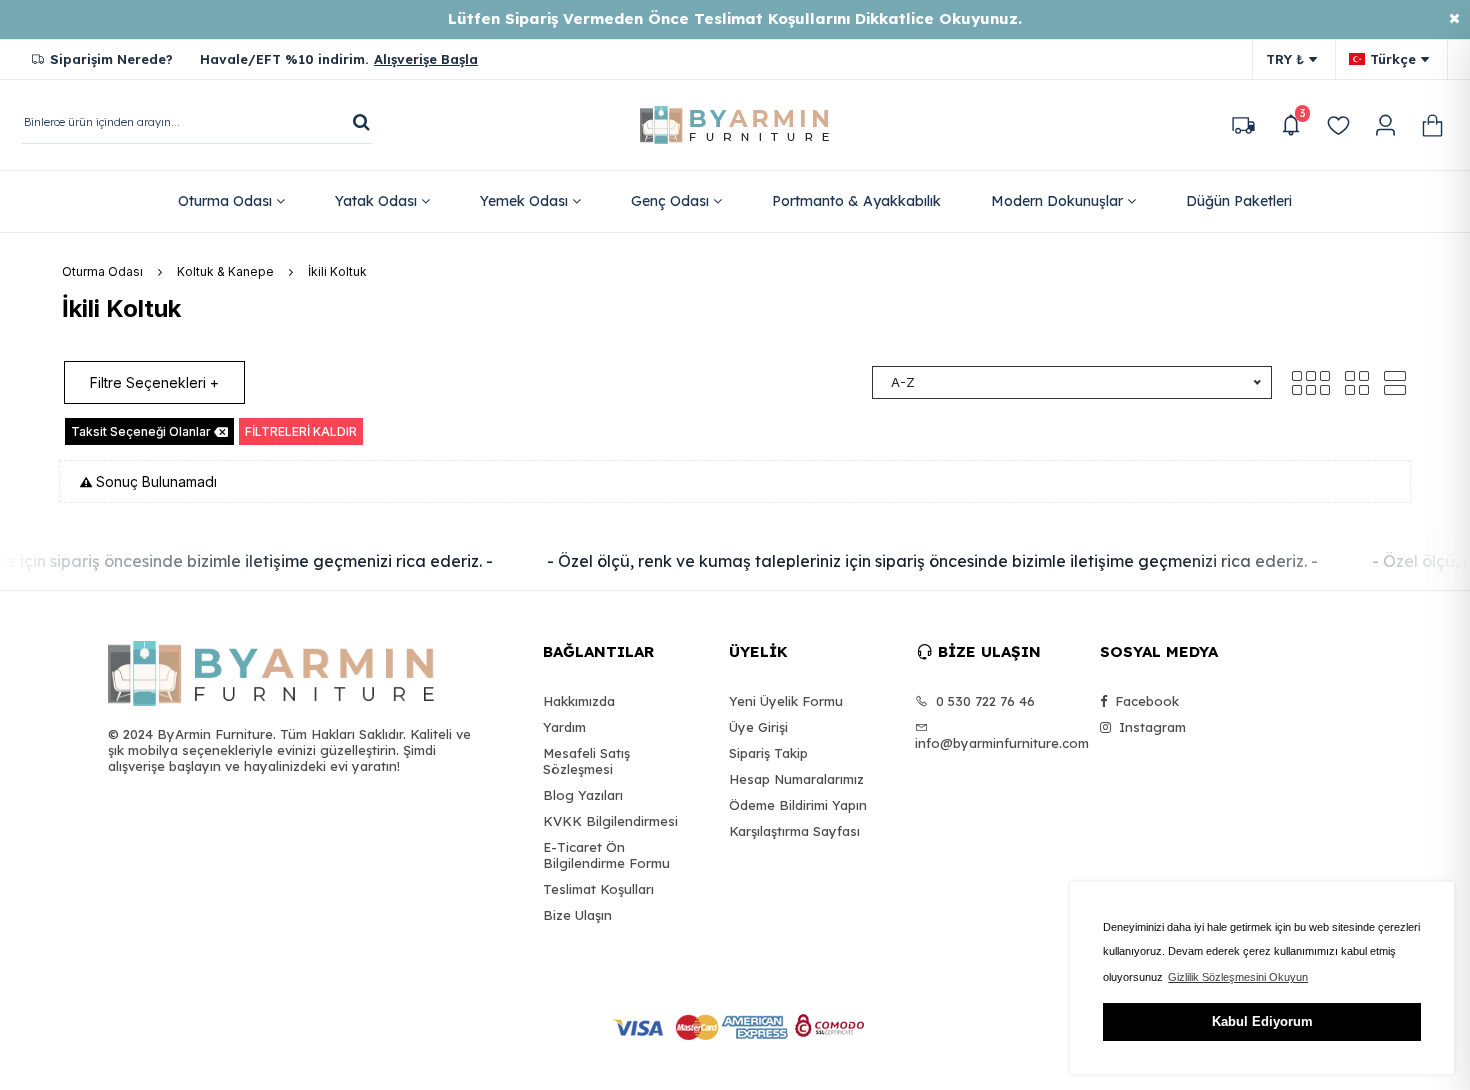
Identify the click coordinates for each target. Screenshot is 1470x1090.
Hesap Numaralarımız (796, 779)
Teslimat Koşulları (598, 889)
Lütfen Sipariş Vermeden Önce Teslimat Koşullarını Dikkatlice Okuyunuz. (735, 18)
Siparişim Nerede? (111, 59)
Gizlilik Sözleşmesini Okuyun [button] (1238, 977)
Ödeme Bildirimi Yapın (798, 805)
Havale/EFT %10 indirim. (339, 59)
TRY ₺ (1285, 59)
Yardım (564, 727)
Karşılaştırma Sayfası (794, 831)
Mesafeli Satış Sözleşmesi (586, 761)
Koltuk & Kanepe (225, 271)
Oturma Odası (102, 271)
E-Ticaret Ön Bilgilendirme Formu (606, 855)
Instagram (1150, 727)
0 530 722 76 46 (983, 701)
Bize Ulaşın (577, 915)
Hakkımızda (579, 701)
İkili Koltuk (337, 271)
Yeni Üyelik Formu (786, 701)
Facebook (1145, 701)
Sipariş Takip (768, 753)
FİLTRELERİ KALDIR (301, 431)
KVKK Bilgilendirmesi (610, 821)
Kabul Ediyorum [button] (1262, 1021)
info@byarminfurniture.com (995, 743)
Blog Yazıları (583, 795)
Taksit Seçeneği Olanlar (141, 431)
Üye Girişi (758, 727)
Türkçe (1393, 59)
